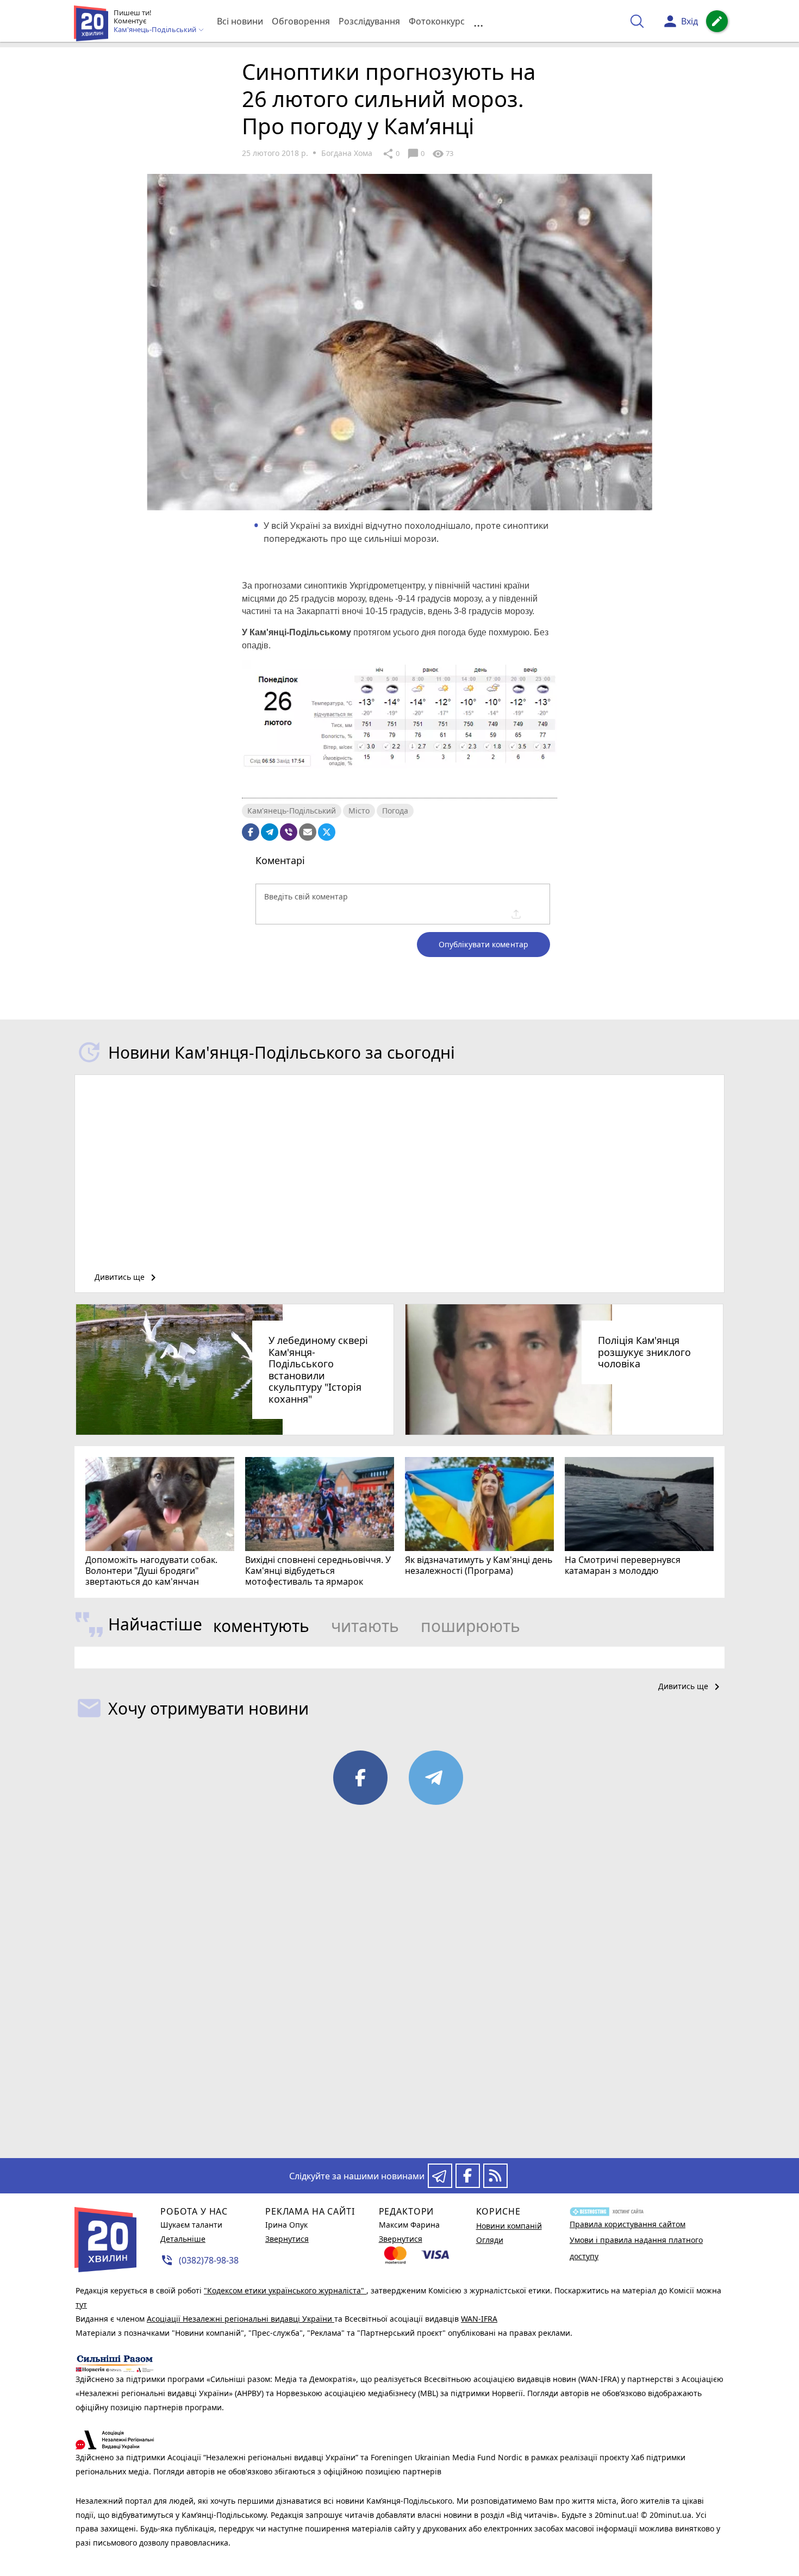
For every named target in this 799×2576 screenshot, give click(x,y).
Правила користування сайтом (628, 2224)
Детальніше (183, 2239)
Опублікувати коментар (483, 944)
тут (81, 2305)
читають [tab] (365, 1626)
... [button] (478, 21)
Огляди (490, 2240)
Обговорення (301, 21)
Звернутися (287, 2239)
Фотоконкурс (437, 21)
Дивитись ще (127, 1278)
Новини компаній (509, 2226)
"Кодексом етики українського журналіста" (285, 2290)
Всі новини (240, 21)
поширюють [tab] (470, 1626)
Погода (395, 811)
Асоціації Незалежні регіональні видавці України (241, 2319)
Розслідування (369, 21)
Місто (359, 811)
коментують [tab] (261, 1626)
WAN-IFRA (479, 2319)
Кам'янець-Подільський (292, 811)
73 (443, 154)
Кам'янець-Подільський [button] (156, 30)
